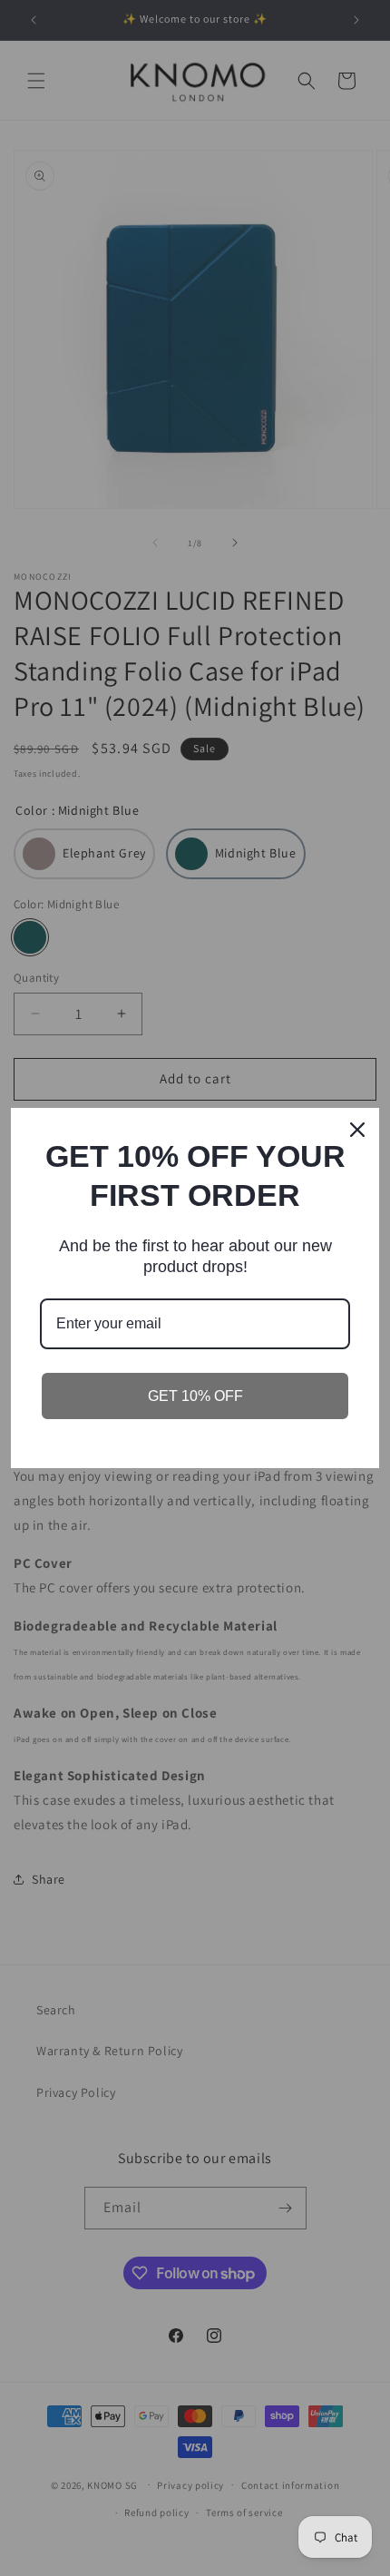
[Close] (357, 1130)
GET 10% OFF (195, 1396)
